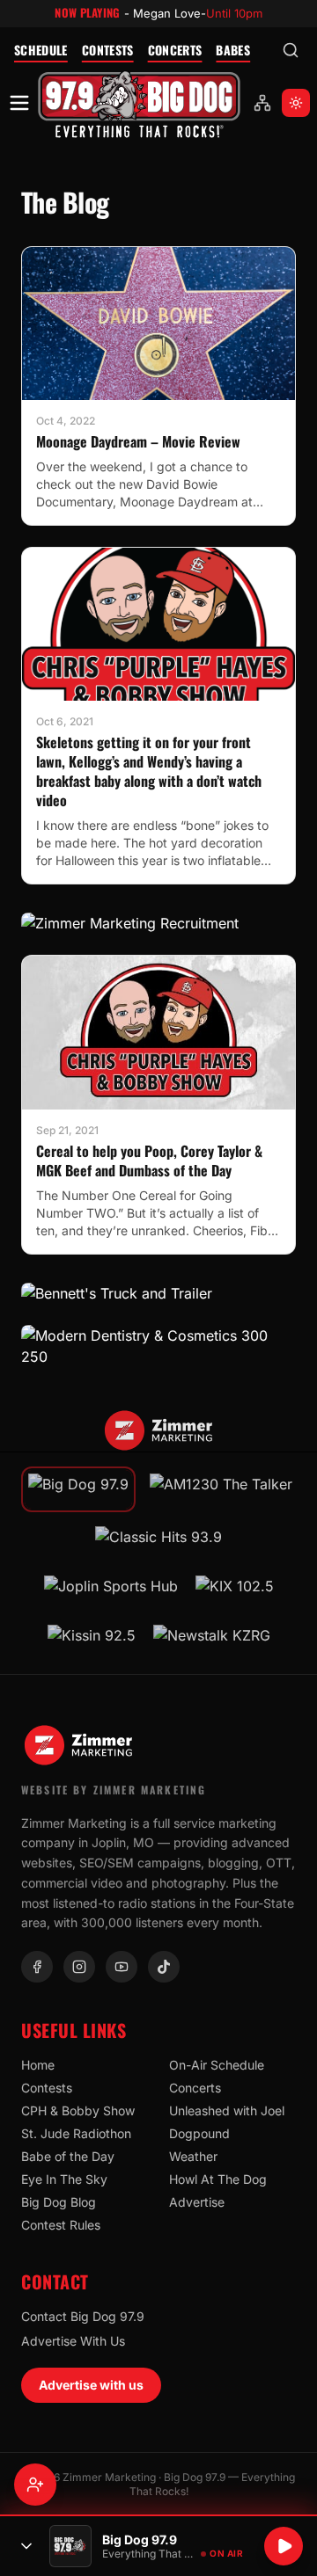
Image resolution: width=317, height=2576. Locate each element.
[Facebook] (37, 1967)
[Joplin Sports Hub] (111, 1591)
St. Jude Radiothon (76, 2133)
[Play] (284, 2546)
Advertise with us (91, 2385)
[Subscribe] (35, 2485)
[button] (139, 103)
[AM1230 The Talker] (221, 1489)
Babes (233, 50)
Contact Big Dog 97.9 (83, 2316)
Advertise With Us (73, 2341)
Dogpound (199, 2133)
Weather (193, 2156)
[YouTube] (122, 1967)
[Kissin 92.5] (92, 1641)
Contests (108, 50)
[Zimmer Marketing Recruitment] (158, 923)
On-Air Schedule (217, 2065)
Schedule (41, 50)
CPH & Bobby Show (78, 2110)
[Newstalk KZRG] (212, 1641)
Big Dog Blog (59, 2202)
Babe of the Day (68, 2156)
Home (38, 2065)
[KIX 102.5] (235, 1591)
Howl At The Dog (218, 2179)
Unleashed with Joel (227, 2110)
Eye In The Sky (64, 2179)
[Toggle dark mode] (296, 103)
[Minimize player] (26, 2546)
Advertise (197, 2202)
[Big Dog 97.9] (139, 103)
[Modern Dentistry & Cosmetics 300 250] (158, 1346)
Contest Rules (61, 2225)
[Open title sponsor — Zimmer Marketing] (158, 1430)
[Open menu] (19, 103)
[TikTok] (164, 1967)
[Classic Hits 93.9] (158, 1542)
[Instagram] (79, 1967)
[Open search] (291, 50)
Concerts (175, 50)
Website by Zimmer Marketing (114, 1790)
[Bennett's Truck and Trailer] (158, 1293)
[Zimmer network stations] (262, 103)
